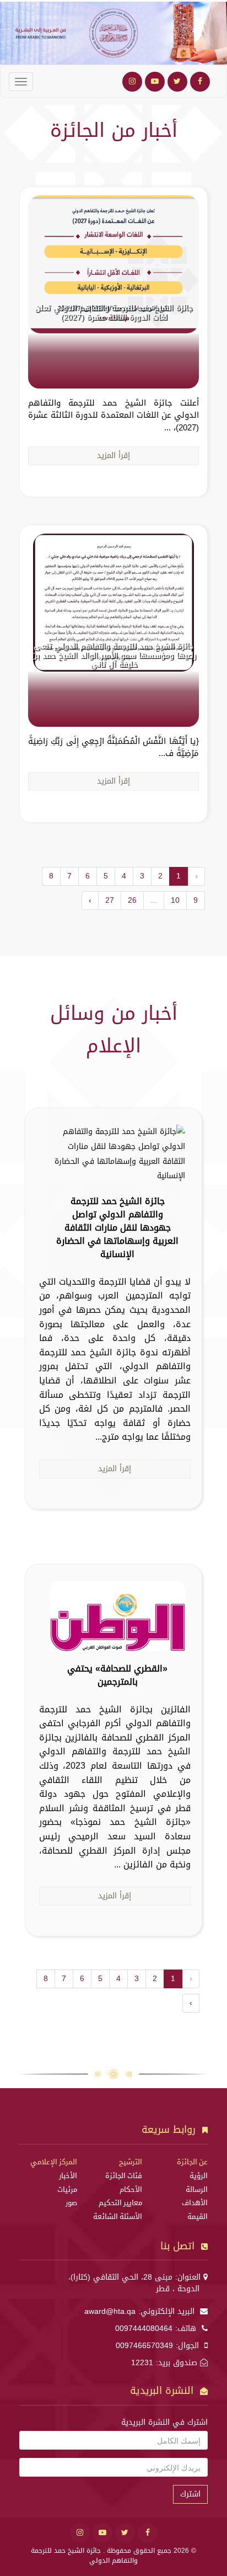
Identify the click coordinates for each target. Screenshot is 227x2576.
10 (175, 900)
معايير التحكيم (120, 2203)
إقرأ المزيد (113, 456)
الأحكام (131, 2190)
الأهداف (195, 2203)
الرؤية (199, 2176)
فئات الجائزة (124, 2176)
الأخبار (68, 2176)
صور (71, 2203)
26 (132, 900)
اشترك (190, 2494)
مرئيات (67, 2190)
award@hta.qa (110, 2311)
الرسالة (197, 2190)
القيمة (198, 2217)
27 (110, 900)
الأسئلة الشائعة (118, 2217)
